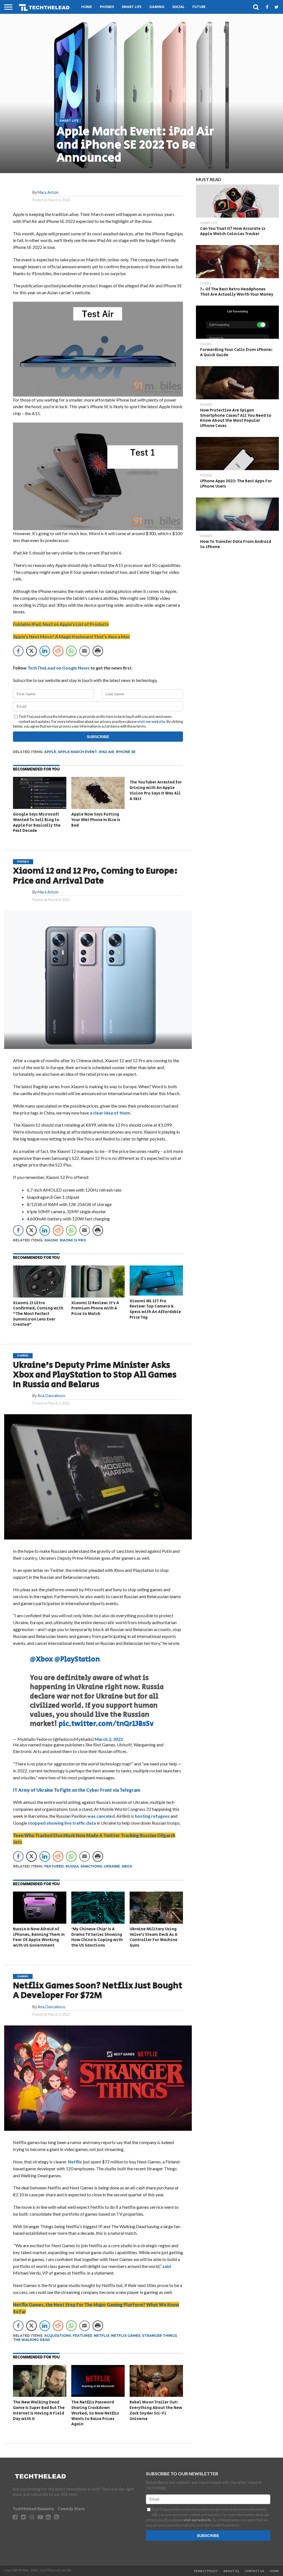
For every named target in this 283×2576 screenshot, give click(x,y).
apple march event (77, 752)
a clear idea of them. (111, 1113)
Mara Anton (48, 192)
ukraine (112, 1866)
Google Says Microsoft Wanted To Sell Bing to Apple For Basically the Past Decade (37, 822)
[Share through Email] (85, 651)
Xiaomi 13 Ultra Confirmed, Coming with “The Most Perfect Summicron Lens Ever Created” (38, 1314)
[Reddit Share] (58, 651)
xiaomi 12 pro (73, 1240)
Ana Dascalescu (51, 1396)
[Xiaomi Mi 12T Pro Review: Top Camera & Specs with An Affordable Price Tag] (156, 1294)
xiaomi (51, 1240)
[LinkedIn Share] (45, 651)
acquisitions (58, 2336)
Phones (107, 7)
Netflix (75, 2162)
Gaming (157, 7)
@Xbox (41, 1659)
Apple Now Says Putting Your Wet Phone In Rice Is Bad (96, 820)
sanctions (91, 1866)
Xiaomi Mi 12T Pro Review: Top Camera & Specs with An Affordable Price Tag (155, 1309)
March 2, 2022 (109, 1739)
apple (50, 752)
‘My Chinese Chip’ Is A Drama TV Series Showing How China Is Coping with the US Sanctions (97, 1937)
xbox (127, 1866)
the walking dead (32, 2340)
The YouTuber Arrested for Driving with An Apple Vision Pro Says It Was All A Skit (156, 790)
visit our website (151, 722)
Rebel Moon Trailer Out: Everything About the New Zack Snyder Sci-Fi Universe (156, 2410)
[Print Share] (98, 651)
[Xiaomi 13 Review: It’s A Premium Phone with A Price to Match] (98, 1296)
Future (199, 7)
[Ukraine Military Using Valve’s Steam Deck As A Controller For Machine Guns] (156, 1922)
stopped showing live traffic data (62, 1823)
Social (178, 7)
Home (87, 7)
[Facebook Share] (18, 651)
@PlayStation (77, 1659)
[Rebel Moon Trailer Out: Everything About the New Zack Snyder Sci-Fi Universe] (156, 2395)
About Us (231, 2571)
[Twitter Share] (32, 651)
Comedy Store (71, 2509)
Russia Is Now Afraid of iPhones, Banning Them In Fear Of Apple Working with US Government (39, 1937)
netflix (102, 2336)
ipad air (106, 752)
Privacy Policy (206, 2571)
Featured (54, 1866)
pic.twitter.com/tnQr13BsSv (106, 1724)
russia (72, 1866)
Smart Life (132, 7)
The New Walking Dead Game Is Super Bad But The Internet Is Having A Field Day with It (39, 2410)
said (167, 2266)
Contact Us (254, 2571)
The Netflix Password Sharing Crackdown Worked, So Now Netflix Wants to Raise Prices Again (95, 2413)
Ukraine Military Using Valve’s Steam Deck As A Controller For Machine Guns (154, 1937)
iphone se (126, 752)
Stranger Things (159, 2336)
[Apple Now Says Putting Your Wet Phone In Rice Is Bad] (98, 807)
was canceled (101, 1816)
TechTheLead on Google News (58, 668)
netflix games (126, 2336)
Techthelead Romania (33, 2509)
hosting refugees (152, 1816)
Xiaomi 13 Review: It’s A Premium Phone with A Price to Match (95, 1308)
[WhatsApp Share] (71, 651)
